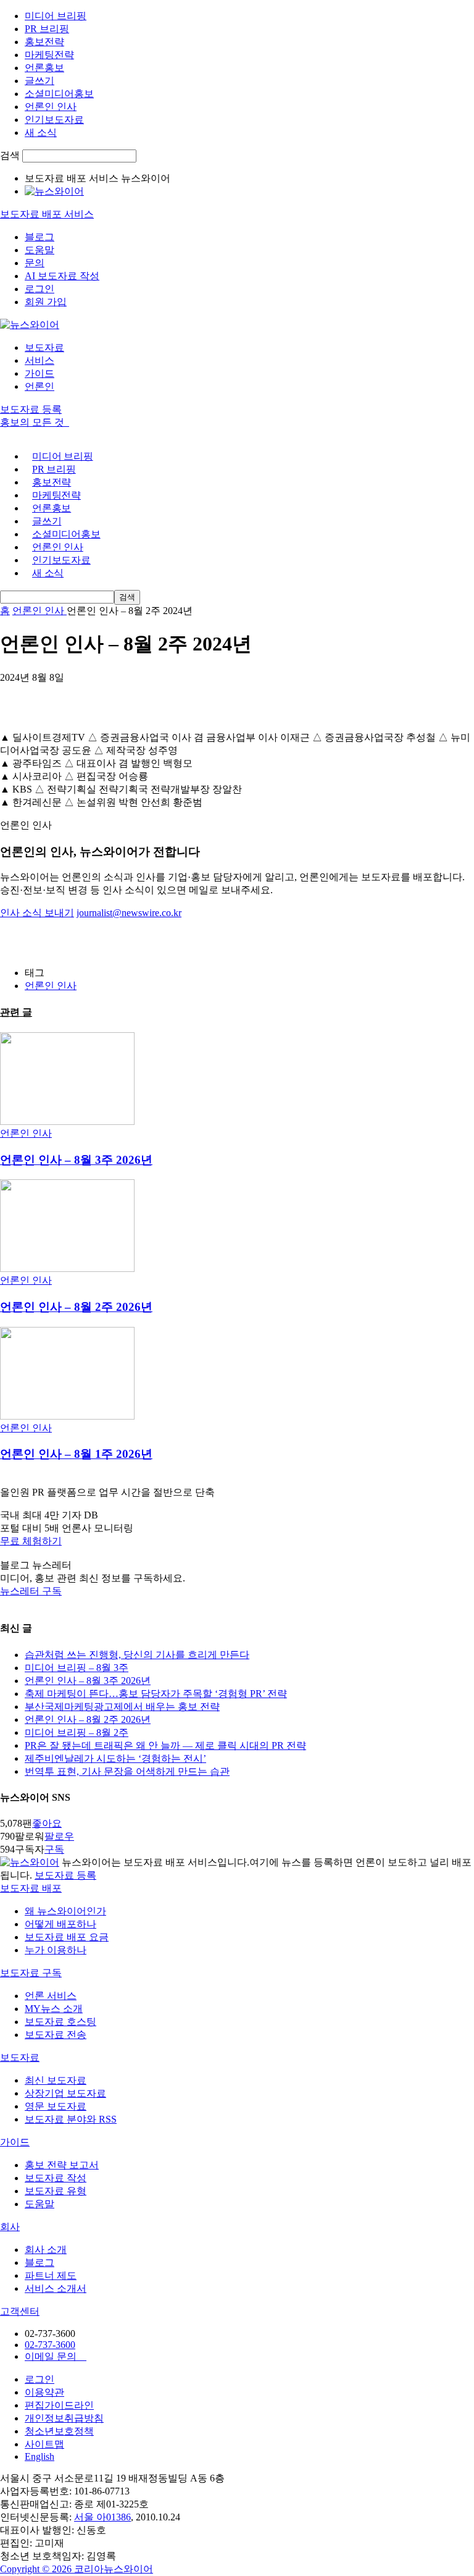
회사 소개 (46, 2250)
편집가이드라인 (59, 2405)
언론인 (39, 386)
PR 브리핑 (47, 29)
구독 (54, 1849)
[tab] (237, 1889)
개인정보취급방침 (64, 2418)
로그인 (39, 289)
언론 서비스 (51, 1996)
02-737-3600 (50, 2345)
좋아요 (47, 1823)
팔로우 (59, 1836)
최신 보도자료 (56, 2080)
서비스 (39, 360)
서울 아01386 (102, 2517)
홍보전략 (44, 42)
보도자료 (44, 347)
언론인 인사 (51, 107)
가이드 (39, 373)
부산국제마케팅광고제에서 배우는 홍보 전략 (122, 1707)
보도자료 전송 (56, 2035)
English (39, 2456)
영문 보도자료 (56, 2106)
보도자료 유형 (56, 2191)
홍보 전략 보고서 (62, 2165)
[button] (237, 1542)
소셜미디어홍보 (59, 94)
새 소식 (41, 133)
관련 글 (16, 1012)
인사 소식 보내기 (37, 913)
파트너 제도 (51, 2275)
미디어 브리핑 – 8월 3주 (77, 1668)
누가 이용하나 (56, 1950)
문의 (35, 263)
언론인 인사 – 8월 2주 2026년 (76, 1307)
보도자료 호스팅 (60, 2022)
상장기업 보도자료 (65, 2093)
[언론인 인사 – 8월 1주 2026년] (67, 1416)
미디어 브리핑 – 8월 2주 (77, 1732)
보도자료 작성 (56, 2178)
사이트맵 (44, 2444)
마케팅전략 (49, 55)
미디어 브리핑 (56, 16)
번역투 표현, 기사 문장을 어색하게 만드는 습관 (127, 1771)
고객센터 (20, 2311)
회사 (10, 2227)
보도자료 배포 (31, 1888)
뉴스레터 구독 (31, 1591)
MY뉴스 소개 (54, 2009)
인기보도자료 (54, 120)
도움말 (39, 250)
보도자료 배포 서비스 (47, 214)
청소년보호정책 (59, 2431)
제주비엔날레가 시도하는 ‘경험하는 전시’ (115, 1758)
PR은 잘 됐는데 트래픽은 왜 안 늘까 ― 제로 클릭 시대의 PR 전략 (165, 1745)
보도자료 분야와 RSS (71, 2119)
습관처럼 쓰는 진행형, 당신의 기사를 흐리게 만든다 (137, 1655)
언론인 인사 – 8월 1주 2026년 (76, 1454)
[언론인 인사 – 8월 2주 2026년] (67, 1269)
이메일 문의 (56, 2356)
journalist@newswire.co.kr (129, 913)
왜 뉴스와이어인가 (65, 1911)
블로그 (39, 237)
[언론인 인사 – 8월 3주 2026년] (67, 1122)
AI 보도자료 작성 (62, 276)
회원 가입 (46, 302)
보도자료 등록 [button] (31, 409)
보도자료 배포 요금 (67, 1937)
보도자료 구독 (31, 1973)
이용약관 (44, 2392)
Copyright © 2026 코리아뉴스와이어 (77, 2569)
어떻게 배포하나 (60, 1924)
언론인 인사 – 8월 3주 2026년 (76, 1160)
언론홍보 (44, 68)
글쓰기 (39, 81)
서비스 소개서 (56, 2288)
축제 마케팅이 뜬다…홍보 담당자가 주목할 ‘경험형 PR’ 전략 (156, 1694)
